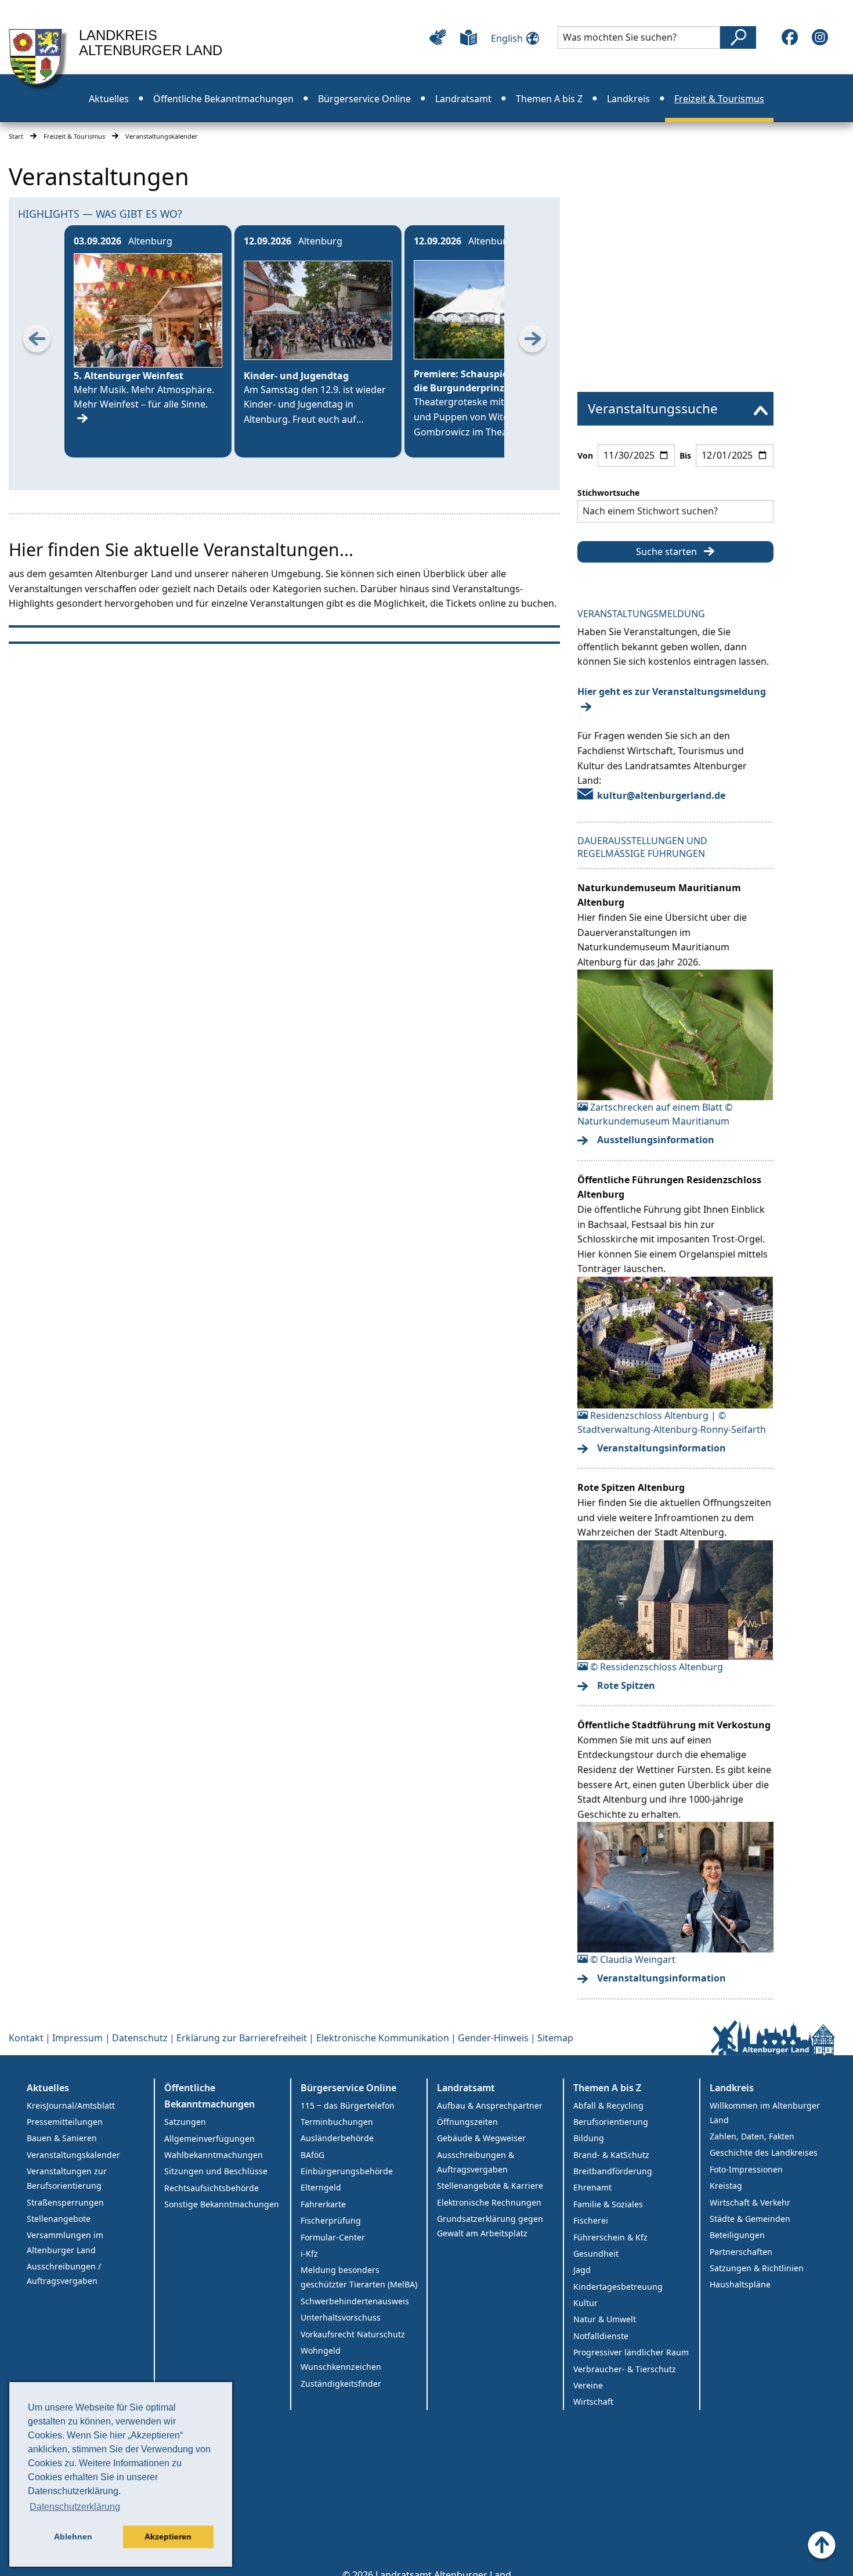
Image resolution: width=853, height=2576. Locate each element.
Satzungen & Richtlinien (757, 2268)
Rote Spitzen (626, 1685)
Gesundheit (596, 2253)
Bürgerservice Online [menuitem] (364, 99)
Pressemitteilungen (65, 2122)
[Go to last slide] (37, 341)
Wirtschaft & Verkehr (750, 2202)
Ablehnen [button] (73, 2537)
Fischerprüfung (331, 2220)
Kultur (585, 2303)
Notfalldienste (601, 2336)
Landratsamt (466, 2088)
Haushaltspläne (740, 2284)
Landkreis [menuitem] (628, 99)
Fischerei (591, 2220)
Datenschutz (140, 2038)
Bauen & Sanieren (62, 2138)
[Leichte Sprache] (469, 37)
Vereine (588, 2385)
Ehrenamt (592, 2187)
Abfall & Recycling (608, 2105)
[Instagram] (820, 37)
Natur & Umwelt (605, 2319)
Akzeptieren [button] (168, 2537)
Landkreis (732, 2088)
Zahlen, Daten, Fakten (752, 2136)
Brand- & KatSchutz (611, 2155)
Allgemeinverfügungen (209, 2139)
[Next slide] (532, 341)
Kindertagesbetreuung (618, 2287)
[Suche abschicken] (738, 37)
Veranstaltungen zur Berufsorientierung (67, 2178)
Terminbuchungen (337, 2122)
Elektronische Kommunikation (383, 2038)
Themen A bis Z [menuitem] (549, 99)
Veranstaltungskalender (73, 2155)
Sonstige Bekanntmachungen (222, 2204)
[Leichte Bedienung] (438, 37)
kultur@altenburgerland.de (661, 795)
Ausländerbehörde (337, 2138)
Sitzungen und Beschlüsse (216, 2171)
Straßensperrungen (65, 2202)
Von (585, 455)
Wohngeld (321, 2350)
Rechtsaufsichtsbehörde (212, 2188)
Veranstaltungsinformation (662, 1448)
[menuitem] (675, 409)
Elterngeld (321, 2187)
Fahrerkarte (323, 2204)
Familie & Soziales (608, 2204)
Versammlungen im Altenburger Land (65, 2242)
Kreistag (726, 2186)
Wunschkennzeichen (341, 2367)
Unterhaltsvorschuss (341, 2317)
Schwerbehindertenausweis (355, 2301)
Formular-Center (333, 2237)
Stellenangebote (59, 2219)
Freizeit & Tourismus (74, 136)
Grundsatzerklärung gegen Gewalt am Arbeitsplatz (490, 2226)
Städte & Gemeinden (750, 2219)
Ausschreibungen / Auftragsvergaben (64, 2274)
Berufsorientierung (611, 2122)
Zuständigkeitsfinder (341, 2384)
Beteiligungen (737, 2235)
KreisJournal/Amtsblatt (71, 2105)
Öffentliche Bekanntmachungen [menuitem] (223, 99)
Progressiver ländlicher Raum (631, 2352)
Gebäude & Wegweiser (481, 2138)
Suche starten (666, 552)
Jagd (582, 2270)
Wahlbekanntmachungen (214, 2155)
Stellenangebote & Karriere (490, 2186)
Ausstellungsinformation (656, 1140)
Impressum (77, 2038)
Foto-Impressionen (746, 2169)
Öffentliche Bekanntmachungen (209, 2096)
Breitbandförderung (613, 2171)
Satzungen (185, 2122)
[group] (148, 341)
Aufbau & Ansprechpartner (490, 2105)
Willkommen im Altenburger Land (765, 2113)
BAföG (312, 2155)
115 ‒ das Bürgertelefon (348, 2105)
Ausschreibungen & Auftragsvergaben (476, 2162)
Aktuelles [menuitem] (109, 99)
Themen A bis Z (607, 2088)
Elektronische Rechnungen (489, 2202)
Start (16, 136)
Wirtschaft (593, 2402)
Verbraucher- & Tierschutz (625, 2369)
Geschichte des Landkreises (764, 2152)
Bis (685, 455)
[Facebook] (790, 37)
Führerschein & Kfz (610, 2237)
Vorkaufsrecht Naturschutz (353, 2334)
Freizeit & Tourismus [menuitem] (719, 99)
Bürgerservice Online (348, 2088)
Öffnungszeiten (467, 2122)
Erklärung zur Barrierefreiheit (242, 2038)
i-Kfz (309, 2253)
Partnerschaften (741, 2252)
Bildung (589, 2138)
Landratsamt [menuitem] (463, 99)
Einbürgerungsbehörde (347, 2171)
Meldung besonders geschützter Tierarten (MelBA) (359, 2277)
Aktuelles (48, 2088)
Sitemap (555, 2038)
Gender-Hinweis (493, 2038)
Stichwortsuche (608, 493)
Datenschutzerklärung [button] (75, 2507)
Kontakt (26, 2038)
